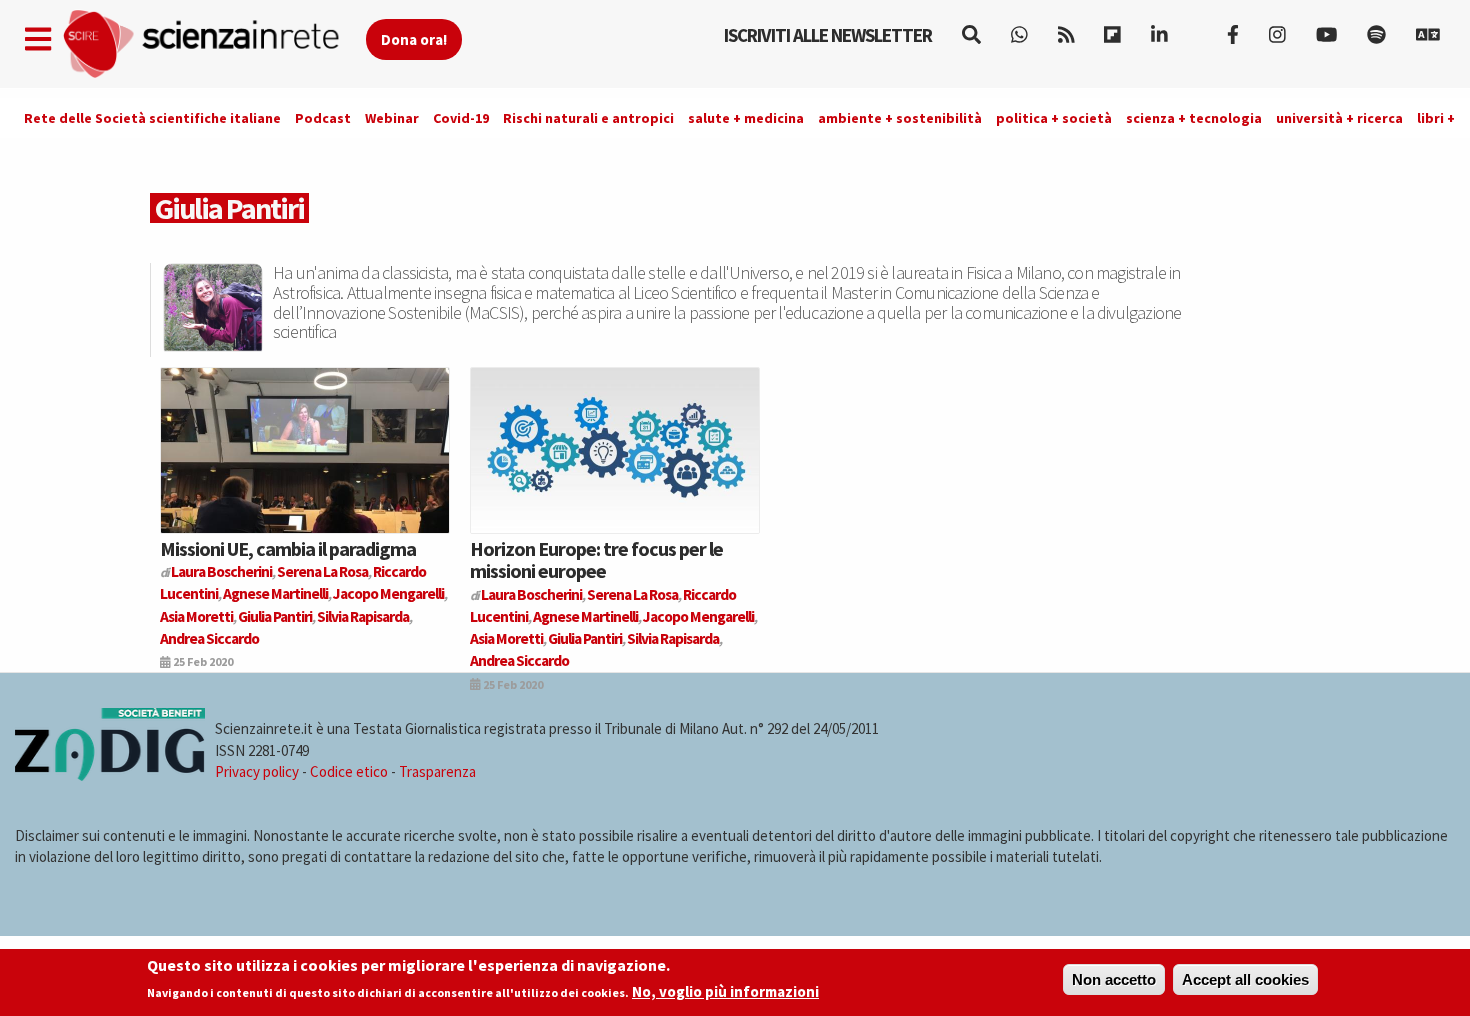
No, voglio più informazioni (725, 992)
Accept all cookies (1245, 979)
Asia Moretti (196, 616)
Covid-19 (461, 118)
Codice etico (349, 771)
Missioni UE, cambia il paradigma (288, 548)
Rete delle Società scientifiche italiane (152, 118)
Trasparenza (437, 771)
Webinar (392, 118)
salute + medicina (746, 118)
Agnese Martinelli (275, 593)
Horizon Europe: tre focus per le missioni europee (596, 559)
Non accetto (1114, 979)
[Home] (213, 44)
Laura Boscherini (221, 571)
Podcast (323, 118)
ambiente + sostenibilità (900, 118)
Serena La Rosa (322, 571)
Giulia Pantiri (275, 616)
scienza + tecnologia (1194, 118)
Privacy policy (257, 771)
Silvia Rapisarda (363, 616)
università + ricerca (1339, 118)
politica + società (1054, 118)
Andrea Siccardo (209, 638)
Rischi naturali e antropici (588, 118)
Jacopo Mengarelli (388, 593)
